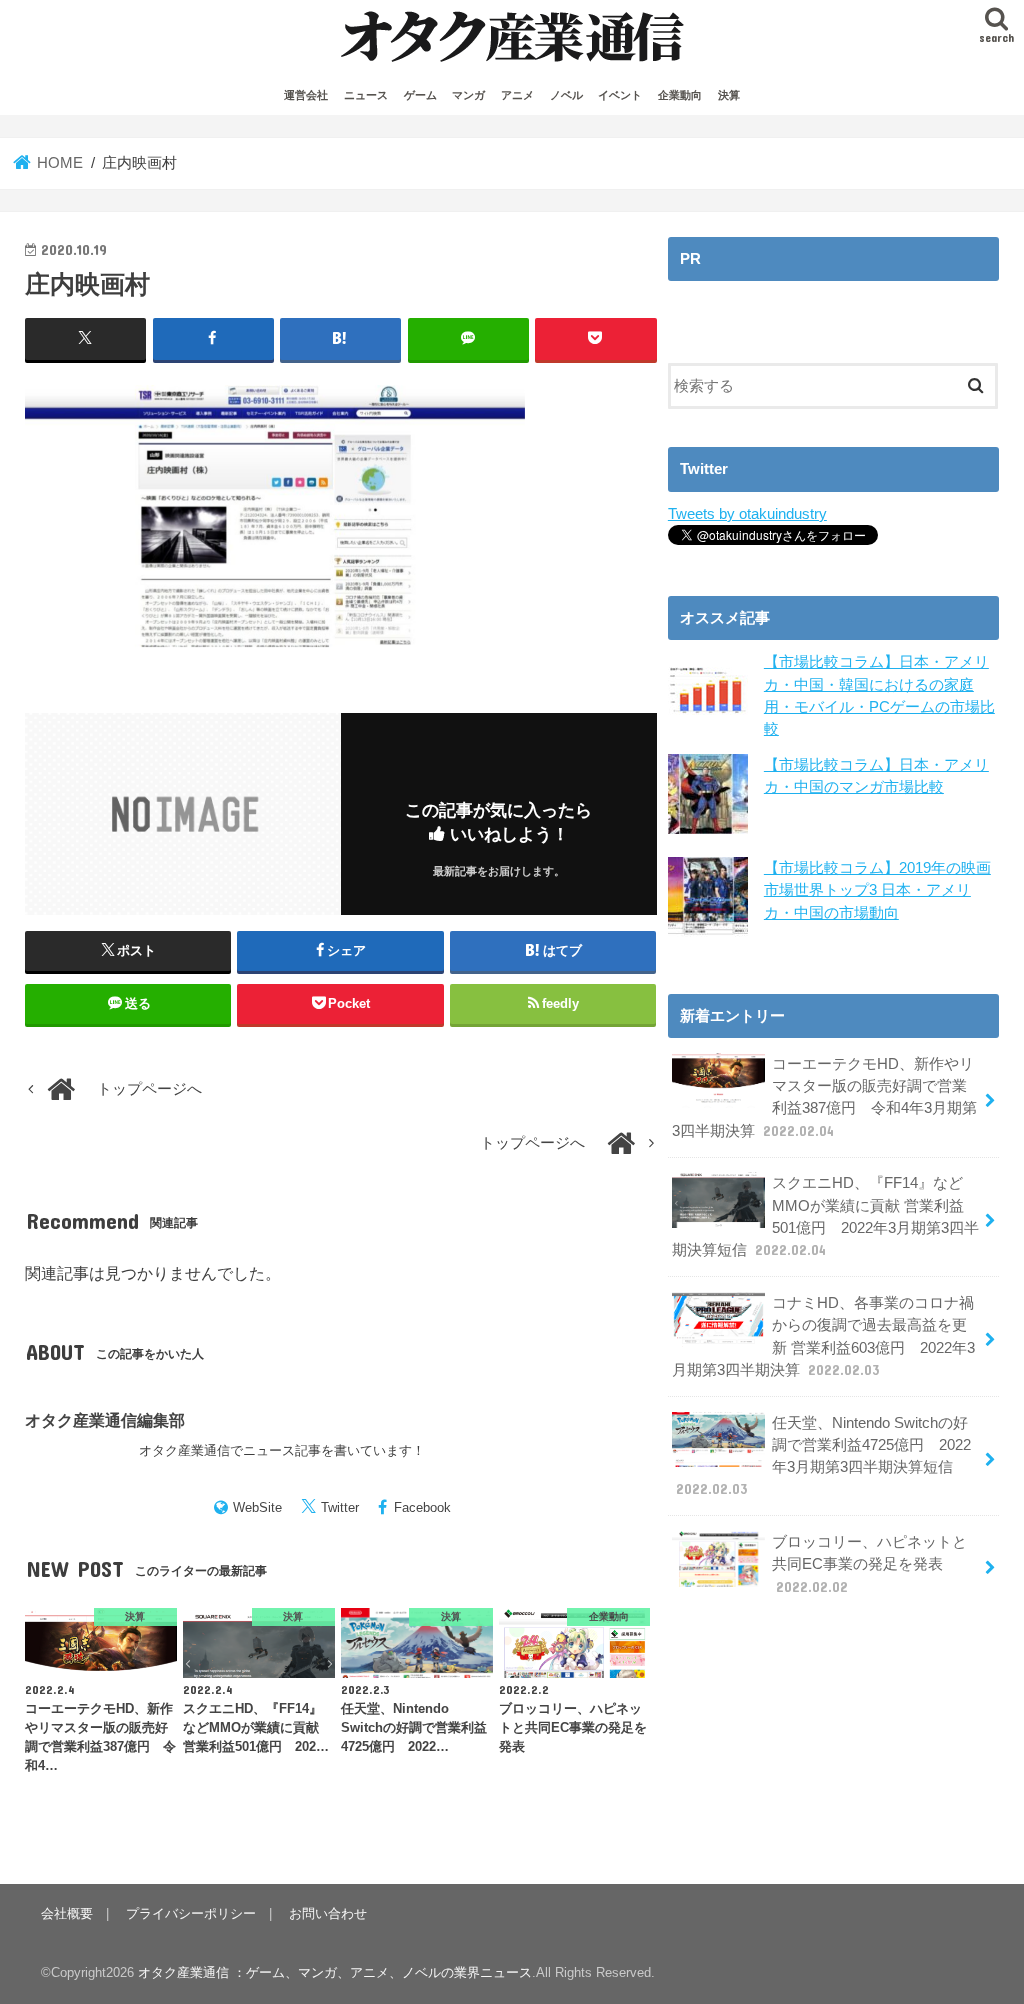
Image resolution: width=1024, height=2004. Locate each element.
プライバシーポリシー (191, 1913)
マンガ (468, 95)
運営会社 (306, 95)
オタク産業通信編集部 (105, 1420)
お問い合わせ (328, 1913)
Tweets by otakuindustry (747, 514)
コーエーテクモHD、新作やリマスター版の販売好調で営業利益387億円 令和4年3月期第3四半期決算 (824, 1097)
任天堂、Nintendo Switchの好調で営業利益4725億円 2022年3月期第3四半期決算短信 (823, 1456)
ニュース (366, 95)
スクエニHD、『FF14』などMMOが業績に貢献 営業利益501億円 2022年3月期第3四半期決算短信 (825, 1216)
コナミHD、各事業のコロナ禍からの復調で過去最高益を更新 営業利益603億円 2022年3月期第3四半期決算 (823, 1336)
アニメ (517, 95)
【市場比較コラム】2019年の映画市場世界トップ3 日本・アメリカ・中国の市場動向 (877, 890)
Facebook (422, 1507)
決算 (729, 95)
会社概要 (67, 1913)
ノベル (566, 95)
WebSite (257, 1507)
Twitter (340, 1507)
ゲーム (420, 95)
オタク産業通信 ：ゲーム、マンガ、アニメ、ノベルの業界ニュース (335, 1972)
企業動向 (680, 95)
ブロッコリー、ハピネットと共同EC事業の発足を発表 (869, 1564)
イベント (620, 95)
